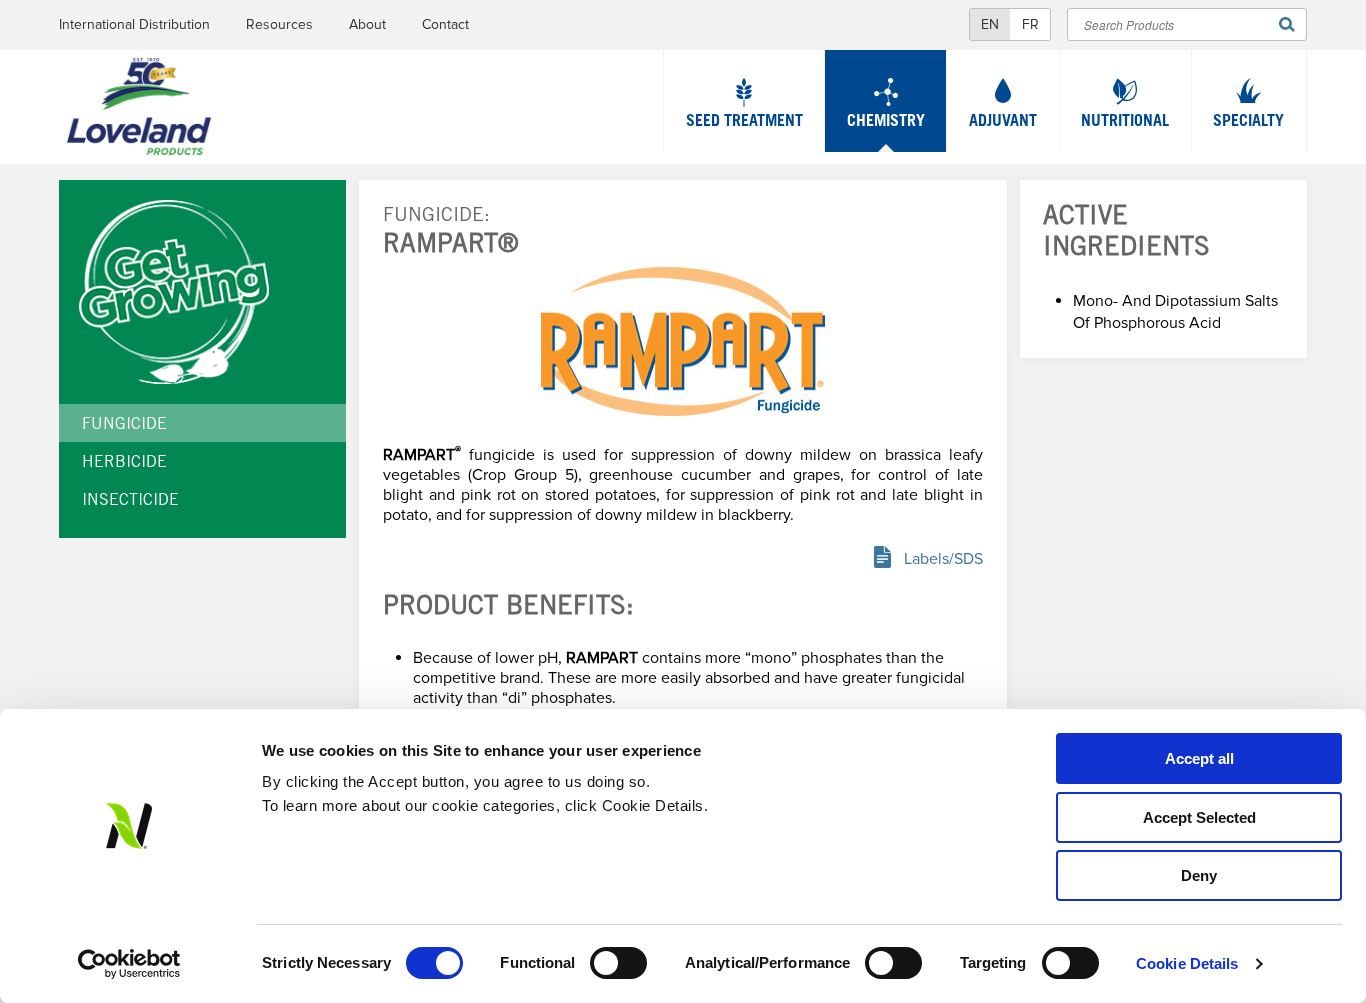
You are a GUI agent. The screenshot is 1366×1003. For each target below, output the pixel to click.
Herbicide (124, 463)
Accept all (1199, 758)
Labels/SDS (943, 559)
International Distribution (134, 24)
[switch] (618, 963)
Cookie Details (1187, 963)
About (367, 24)
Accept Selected (1199, 817)
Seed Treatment (744, 122)
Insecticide (130, 501)
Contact (445, 24)
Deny (1199, 875)
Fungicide (433, 216)
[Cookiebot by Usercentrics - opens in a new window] (129, 964)
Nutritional (1125, 122)
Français (1030, 24)
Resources (279, 24)
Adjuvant (1003, 122)
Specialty (1248, 122)
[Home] (139, 111)
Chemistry (886, 122)
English (990, 24)
